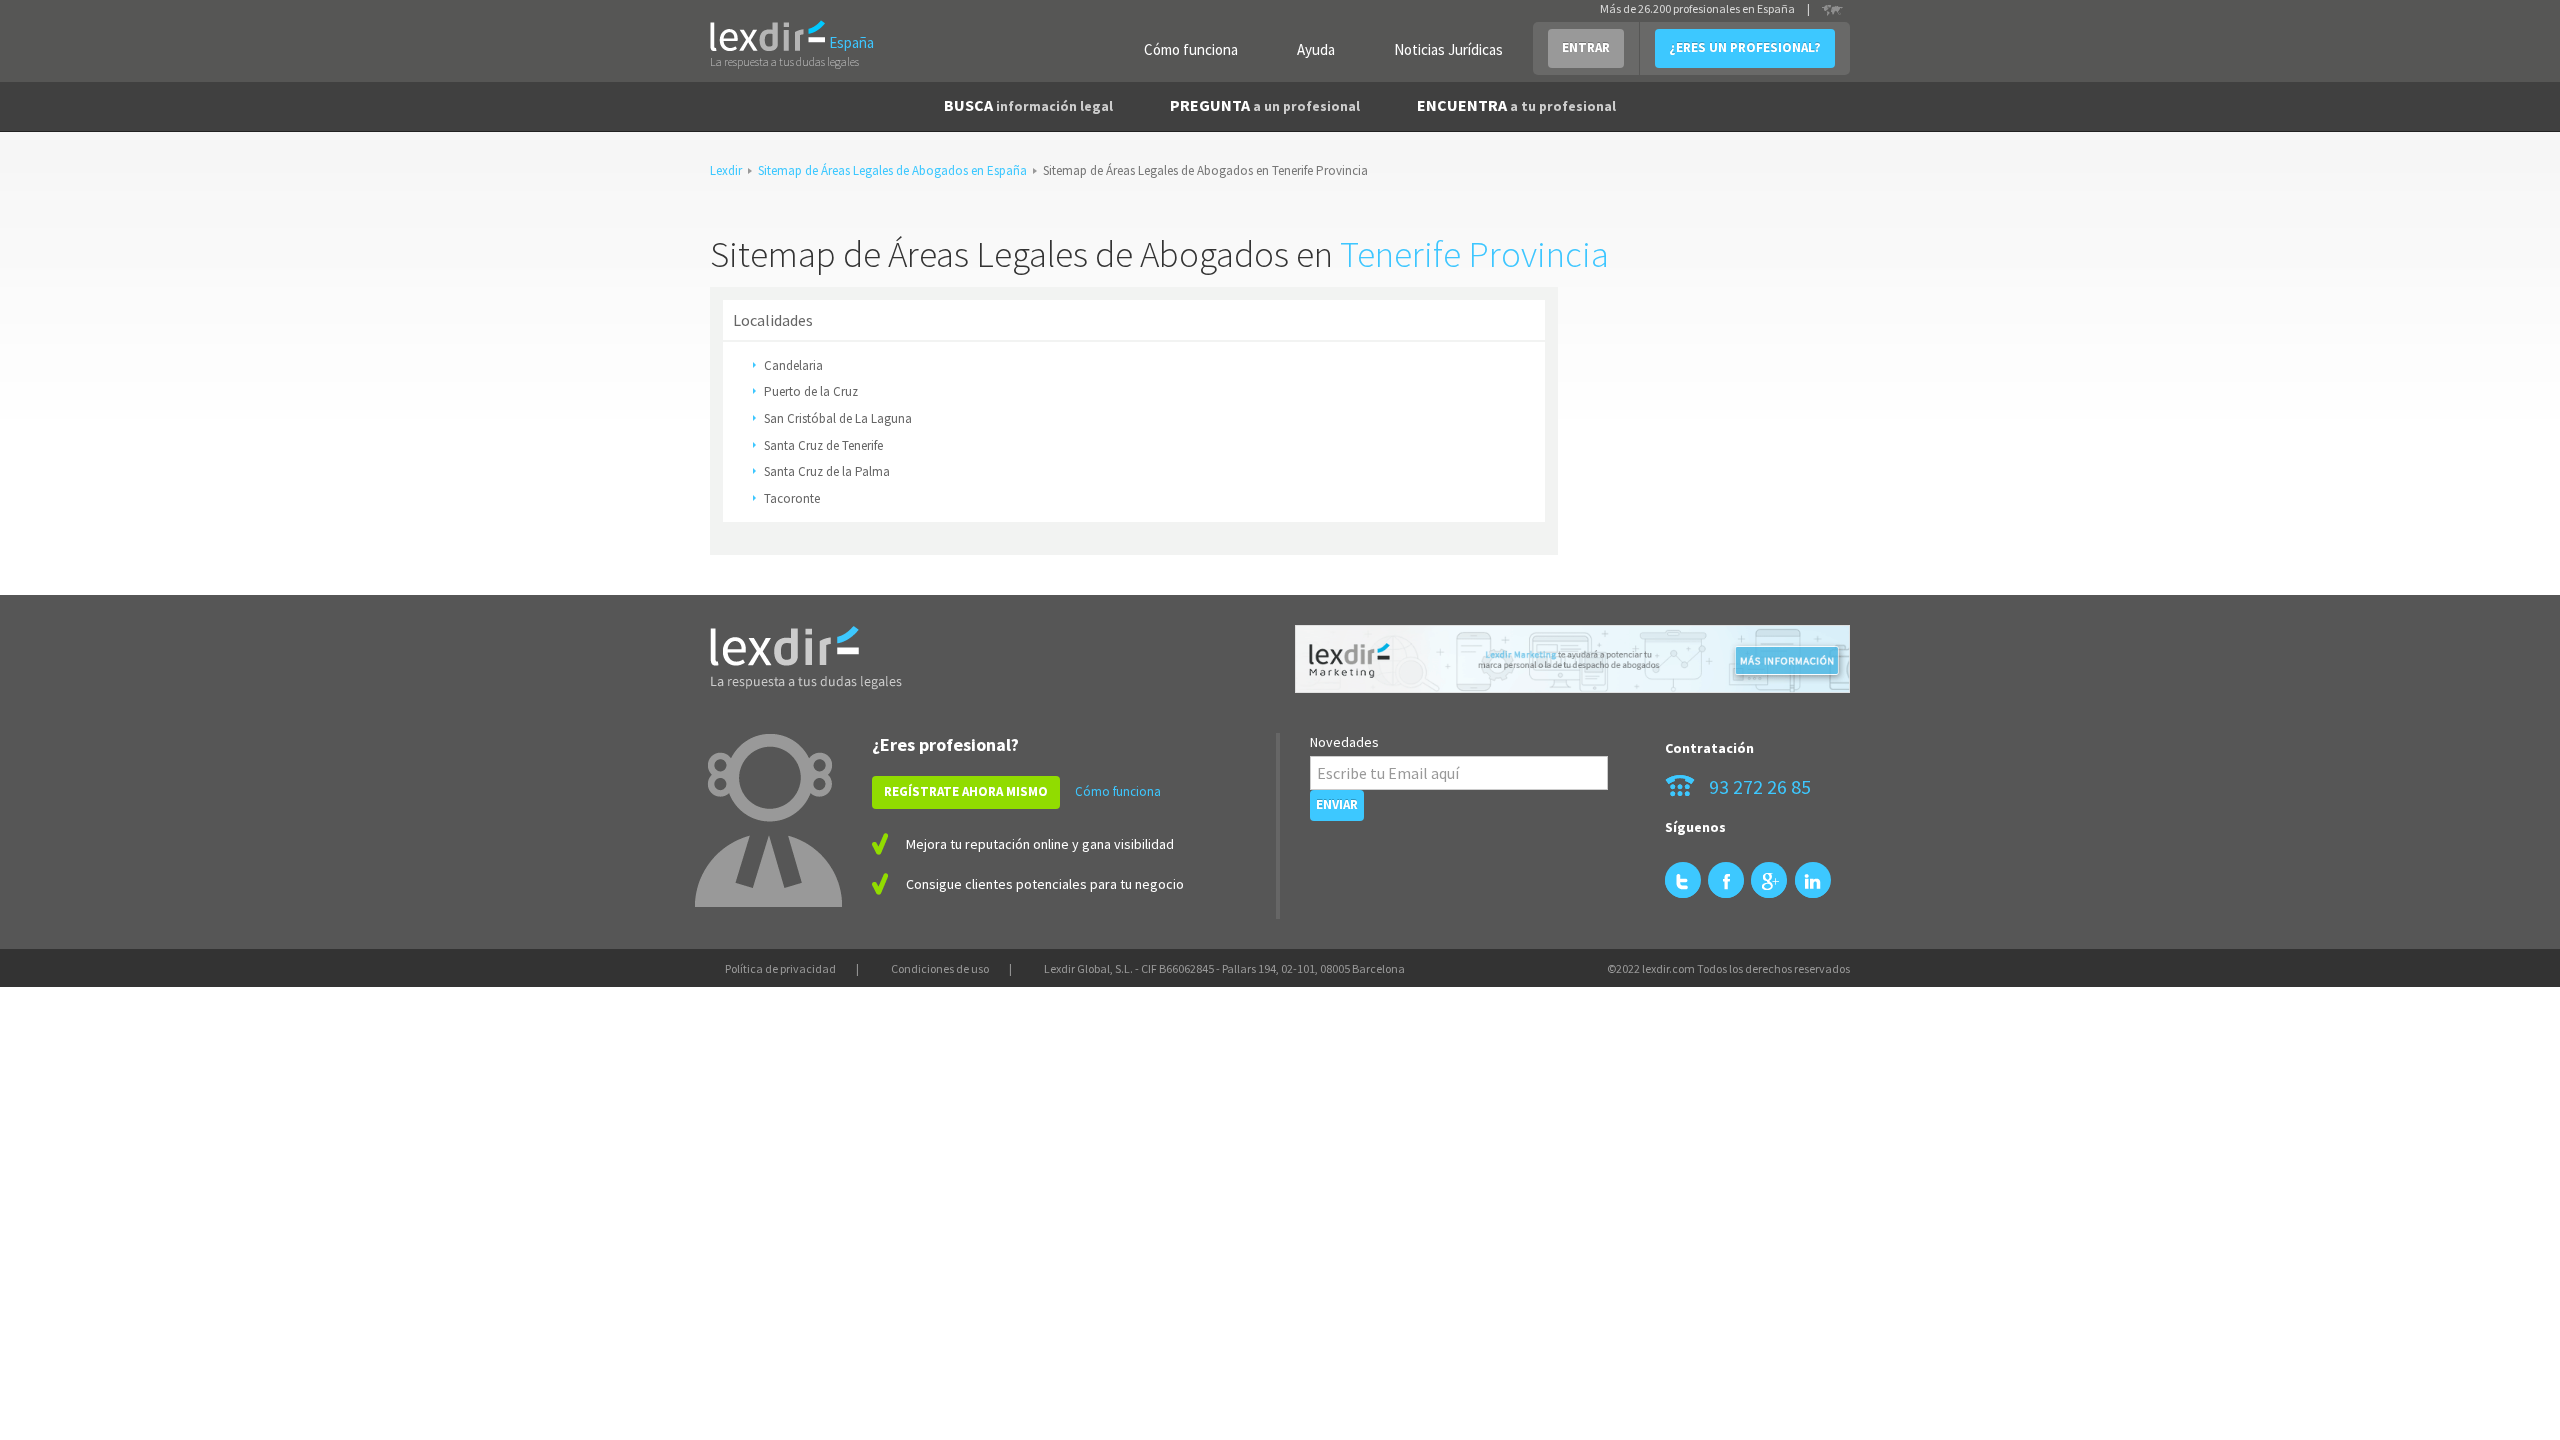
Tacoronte (792, 498)
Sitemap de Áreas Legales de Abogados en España (892, 170)
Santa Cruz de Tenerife (823, 445)
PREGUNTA (1265, 105)
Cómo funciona (1191, 49)
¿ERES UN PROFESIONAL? (1745, 47)
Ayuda (1316, 49)
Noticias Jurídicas (1448, 49)
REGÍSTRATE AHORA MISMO (966, 791)
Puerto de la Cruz (811, 391)
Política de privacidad (780, 968)
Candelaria (793, 365)
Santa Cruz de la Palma (827, 471)
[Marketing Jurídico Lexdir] (1572, 659)
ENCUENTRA (1516, 105)
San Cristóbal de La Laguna (838, 418)
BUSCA (1028, 105)
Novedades (1344, 742)
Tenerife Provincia (1474, 254)
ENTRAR (1586, 47)
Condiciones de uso (940, 968)
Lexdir (726, 170)
